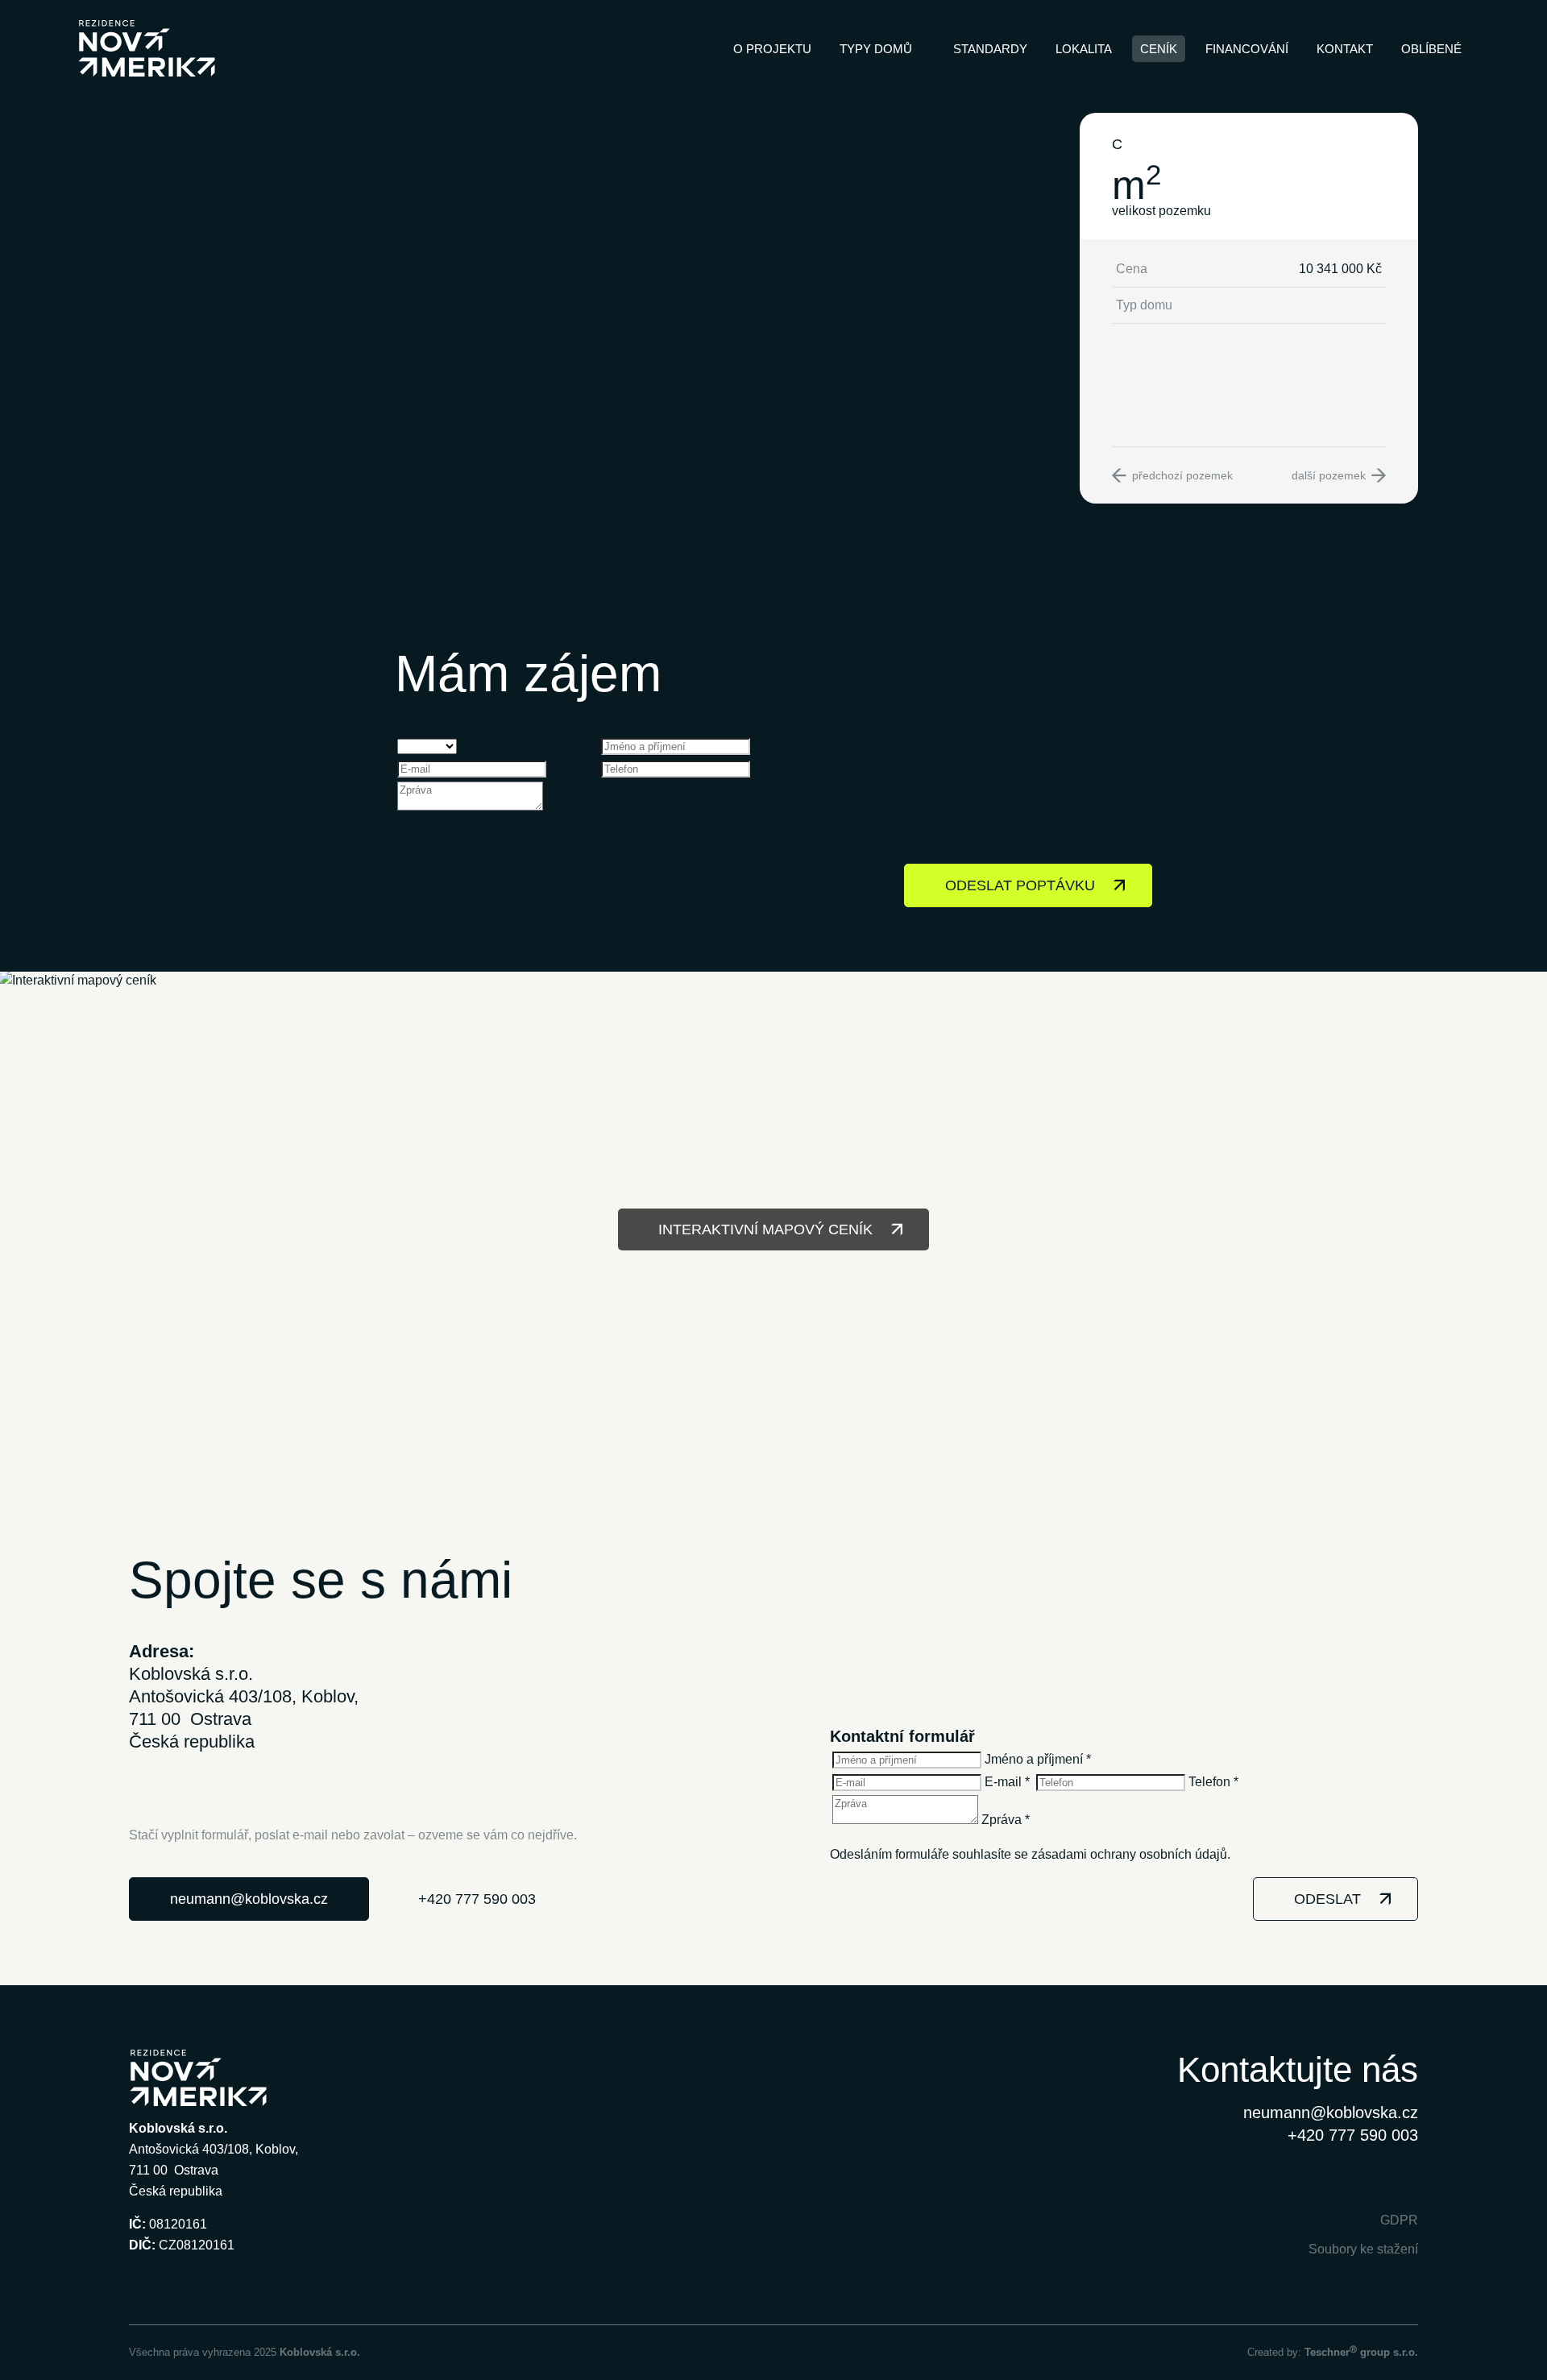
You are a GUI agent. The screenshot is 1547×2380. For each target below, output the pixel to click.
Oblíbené (1431, 49)
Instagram (1403, 2179)
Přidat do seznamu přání (1375, 144)
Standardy (990, 49)
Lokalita (1084, 49)
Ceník (1159, 49)
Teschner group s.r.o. (1361, 2352)
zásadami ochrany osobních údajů (694, 841)
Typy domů (876, 49)
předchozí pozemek (1182, 475)
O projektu (772, 49)
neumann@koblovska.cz (249, 1899)
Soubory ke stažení (1363, 2249)
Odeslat (1327, 1899)
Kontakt (1345, 49)
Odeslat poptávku (1020, 885)
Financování (1247, 49)
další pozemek (1329, 475)
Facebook (1366, 2179)
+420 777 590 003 (477, 1899)
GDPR (1399, 2220)
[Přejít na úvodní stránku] (147, 48)
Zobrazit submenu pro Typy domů (920, 48)
